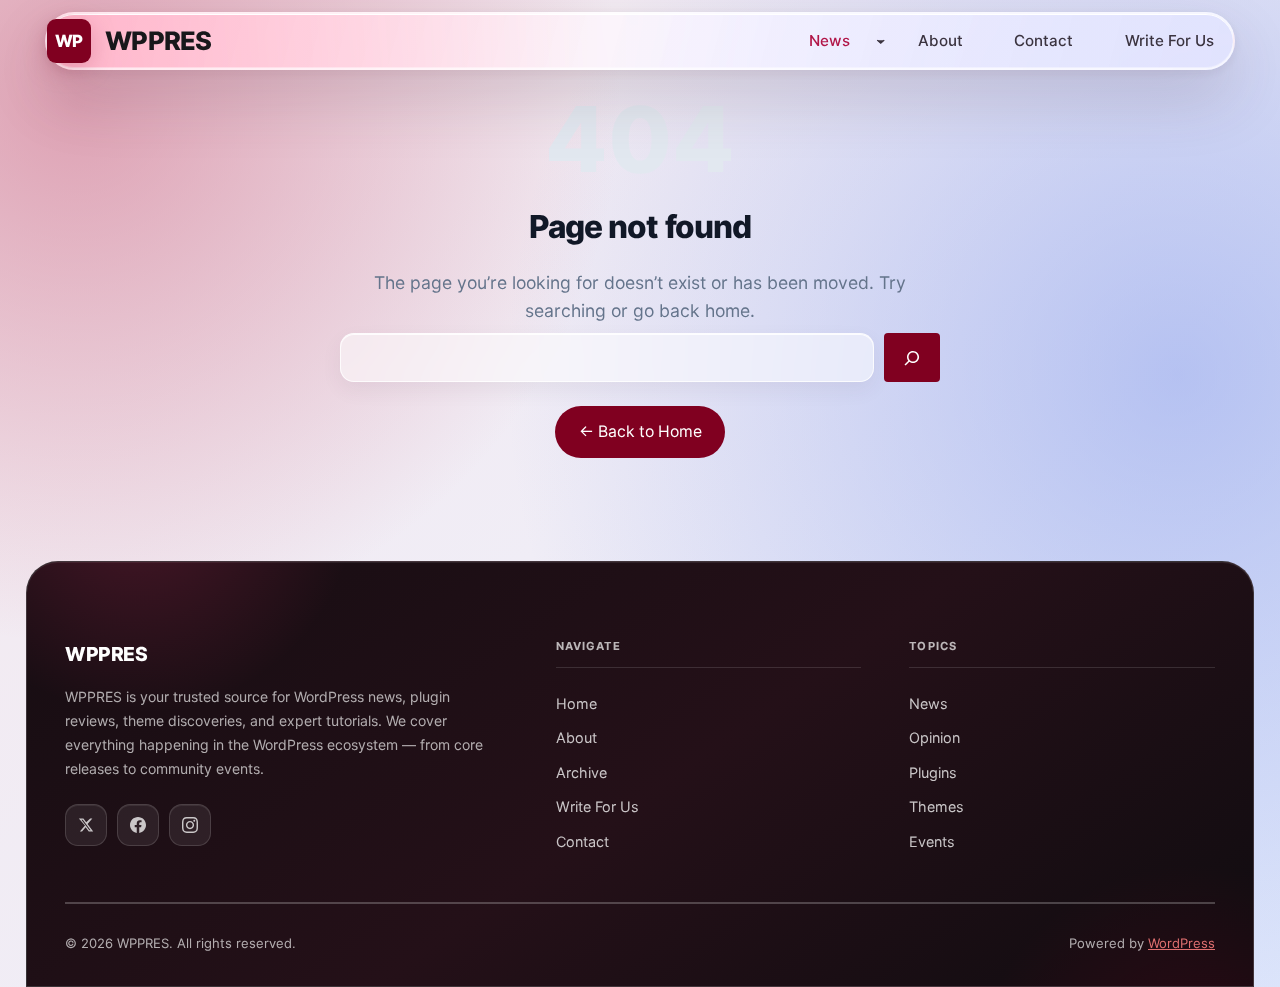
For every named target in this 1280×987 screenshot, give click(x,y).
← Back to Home (640, 431)
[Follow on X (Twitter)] (86, 825)
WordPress (1181, 943)
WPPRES (158, 40)
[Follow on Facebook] (138, 825)
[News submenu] (880, 40)
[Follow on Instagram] (190, 825)
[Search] (912, 357)
